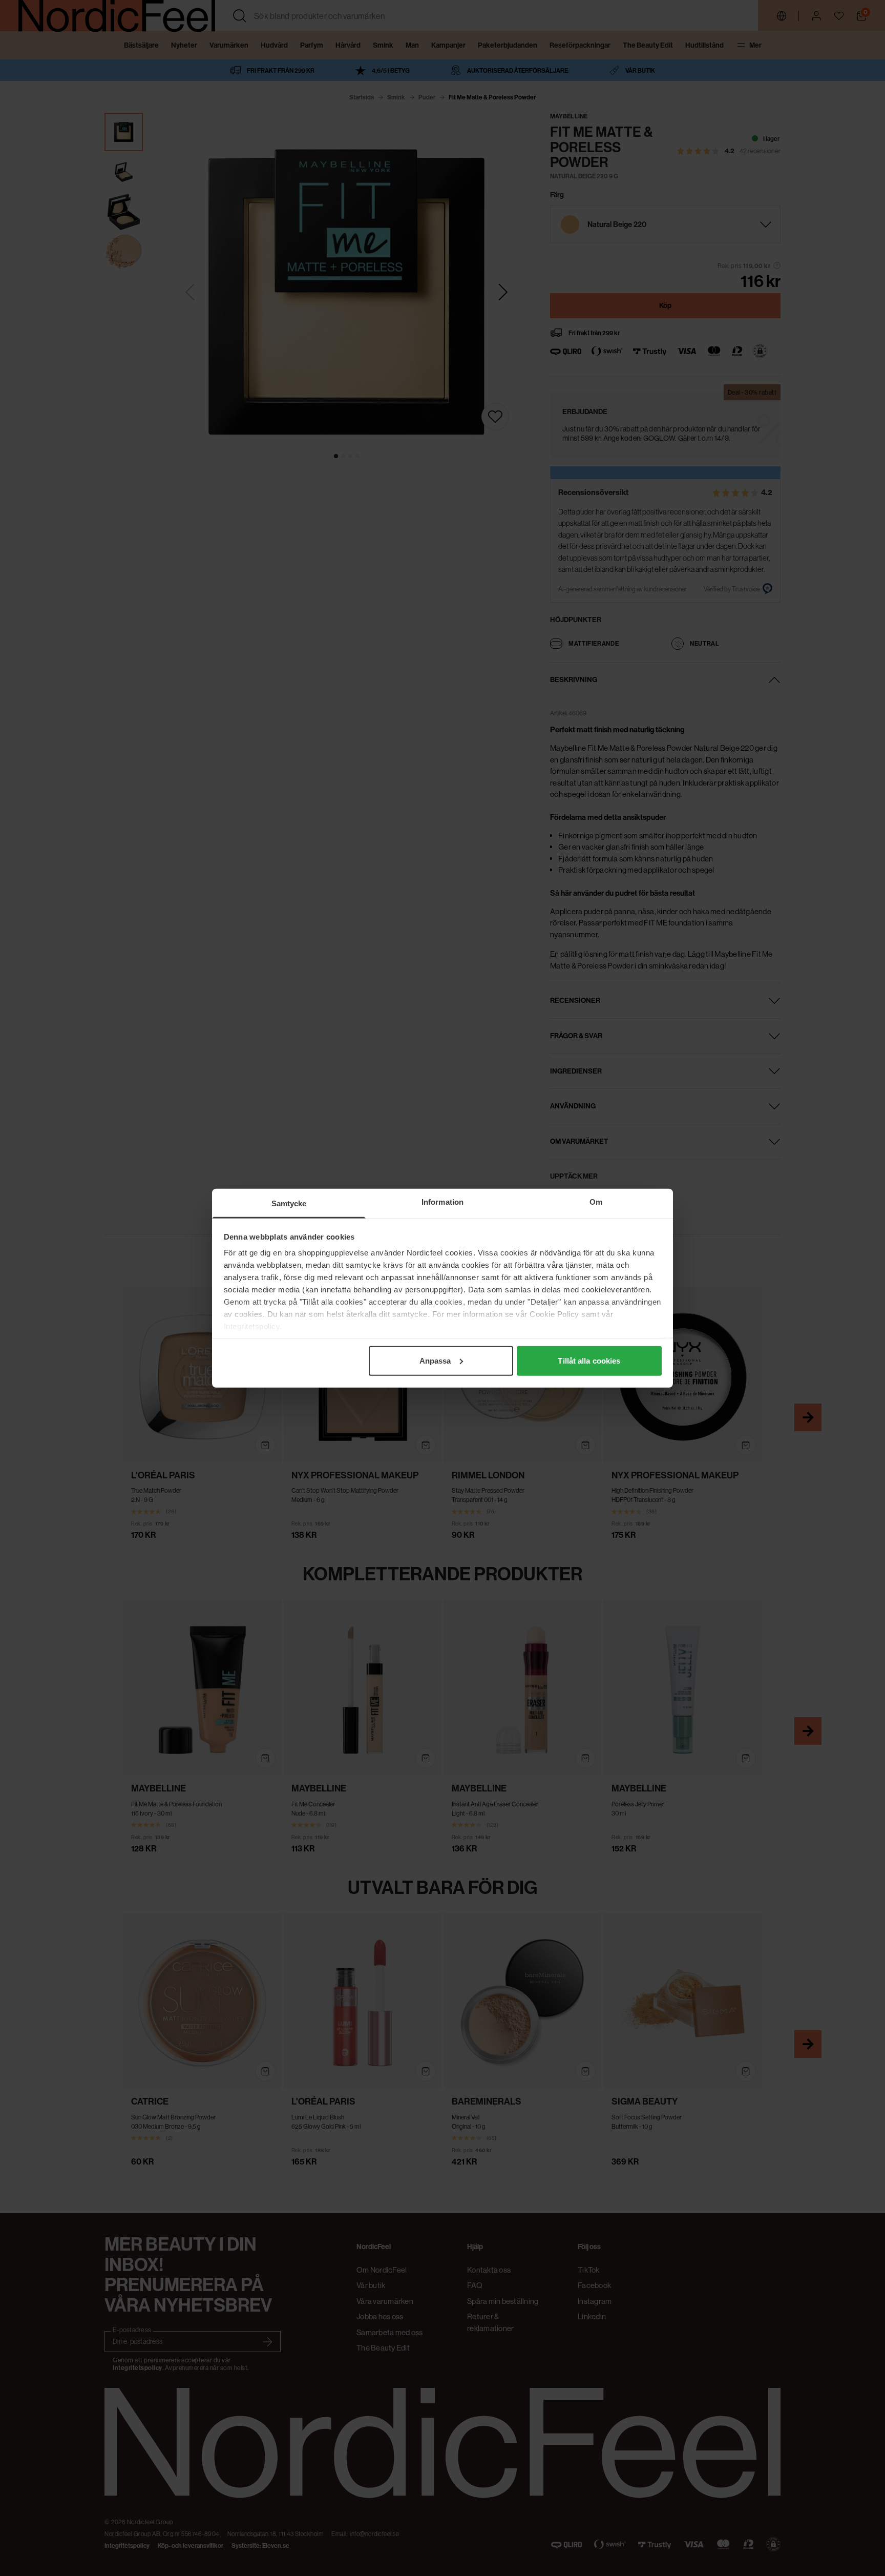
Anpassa (435, 1360)
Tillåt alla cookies (589, 1360)
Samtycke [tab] (289, 1203)
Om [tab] (596, 1201)
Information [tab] (442, 1201)
